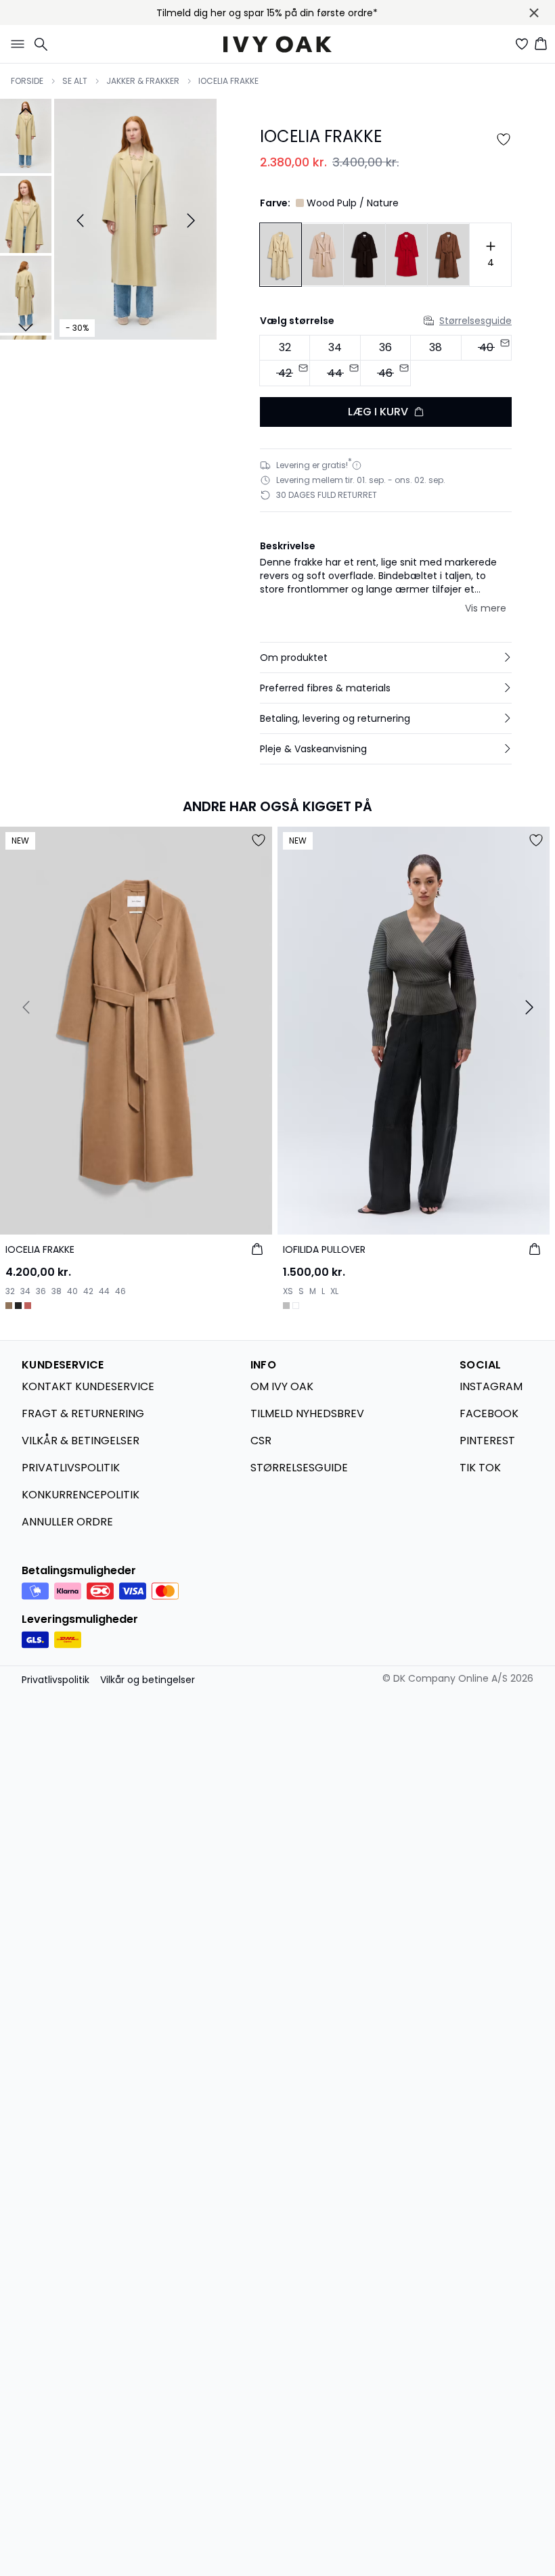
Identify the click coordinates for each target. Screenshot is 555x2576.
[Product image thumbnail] (26, 135)
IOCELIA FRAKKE (228, 81)
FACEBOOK (489, 1413)
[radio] (285, 348)
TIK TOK (480, 1468)
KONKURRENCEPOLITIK (81, 1495)
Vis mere (486, 608)
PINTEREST (487, 1441)
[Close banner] (534, 13)
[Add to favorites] (504, 139)
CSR (261, 1441)
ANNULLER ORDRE (67, 1522)
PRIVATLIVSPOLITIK (71, 1468)
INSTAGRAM (491, 1386)
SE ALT (75, 81)
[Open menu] (15, 44)
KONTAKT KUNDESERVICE (88, 1386)
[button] (386, 658)
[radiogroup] (386, 361)
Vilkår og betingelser (148, 1680)
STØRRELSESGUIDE (299, 1468)
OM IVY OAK (282, 1386)
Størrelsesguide (475, 321)
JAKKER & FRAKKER (143, 81)
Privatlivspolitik (56, 1680)
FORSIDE (27, 81)
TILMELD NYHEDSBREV (307, 1413)
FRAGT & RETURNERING (83, 1413)
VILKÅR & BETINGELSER (81, 1441)
